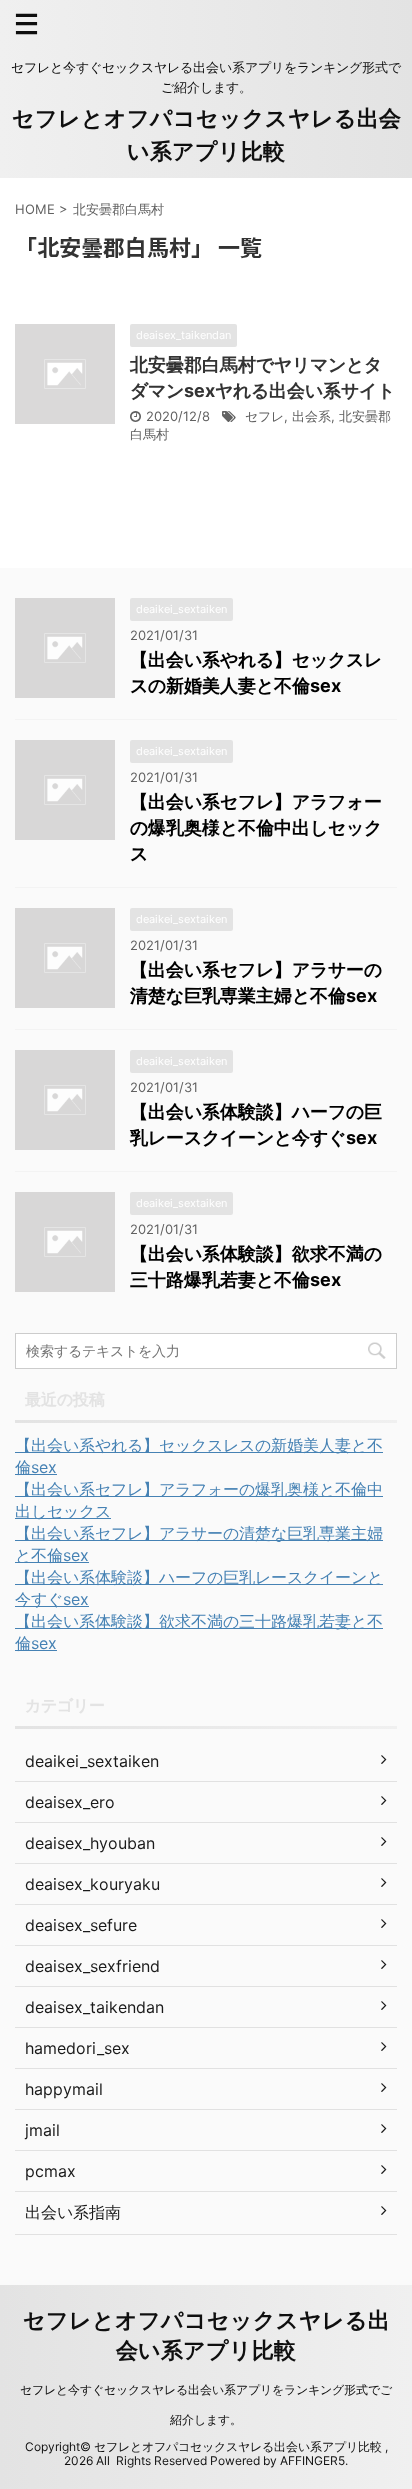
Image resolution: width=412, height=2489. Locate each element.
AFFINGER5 (312, 2460)
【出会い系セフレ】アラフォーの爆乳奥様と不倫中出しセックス (256, 827)
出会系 (311, 416)
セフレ (264, 416)
